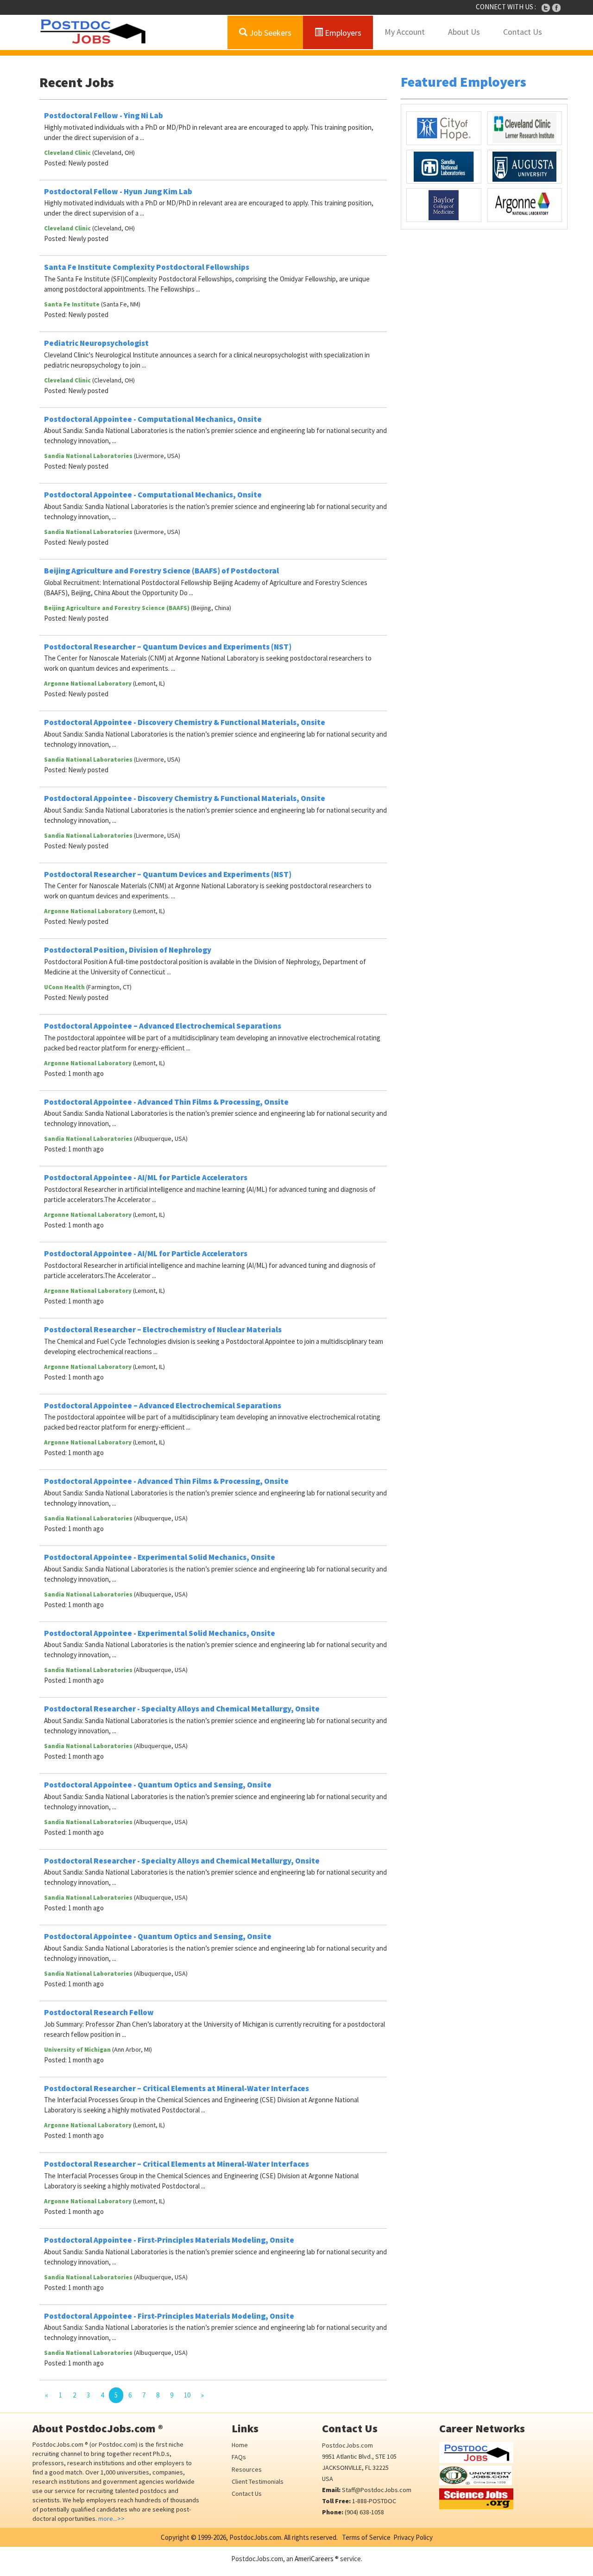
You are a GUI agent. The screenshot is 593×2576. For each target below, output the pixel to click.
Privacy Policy (413, 2537)
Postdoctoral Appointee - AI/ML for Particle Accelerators (146, 1177)
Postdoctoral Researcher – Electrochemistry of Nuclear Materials (163, 1329)
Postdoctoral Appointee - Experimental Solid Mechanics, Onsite (160, 1557)
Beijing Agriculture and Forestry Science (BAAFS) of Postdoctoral (161, 571)
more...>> (111, 2519)
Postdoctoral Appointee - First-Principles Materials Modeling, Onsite (169, 2240)
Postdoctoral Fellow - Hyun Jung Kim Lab (118, 191)
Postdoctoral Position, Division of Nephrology (128, 950)
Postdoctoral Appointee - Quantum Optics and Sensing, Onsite (158, 1785)
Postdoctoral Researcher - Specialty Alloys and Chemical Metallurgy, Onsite (182, 1709)
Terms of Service (366, 2537)
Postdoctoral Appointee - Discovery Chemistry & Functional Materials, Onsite (185, 722)
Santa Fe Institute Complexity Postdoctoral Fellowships (147, 267)
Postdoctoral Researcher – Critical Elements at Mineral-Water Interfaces (177, 2088)
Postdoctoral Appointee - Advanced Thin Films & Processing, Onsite (166, 1102)
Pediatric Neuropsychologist (96, 343)
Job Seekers (269, 33)
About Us (464, 32)
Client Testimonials (258, 2481)
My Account (405, 32)
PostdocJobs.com (347, 2445)
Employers (342, 33)
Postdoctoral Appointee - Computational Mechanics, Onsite (153, 419)
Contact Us (523, 32)
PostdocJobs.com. (255, 2537)
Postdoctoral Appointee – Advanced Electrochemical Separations (163, 1026)
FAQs (239, 2457)
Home (240, 2445)
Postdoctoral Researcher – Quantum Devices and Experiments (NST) (168, 647)
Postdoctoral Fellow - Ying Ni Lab (104, 115)
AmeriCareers (314, 2559)
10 (187, 2395)
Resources (247, 2469)
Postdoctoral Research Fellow (99, 2012)
